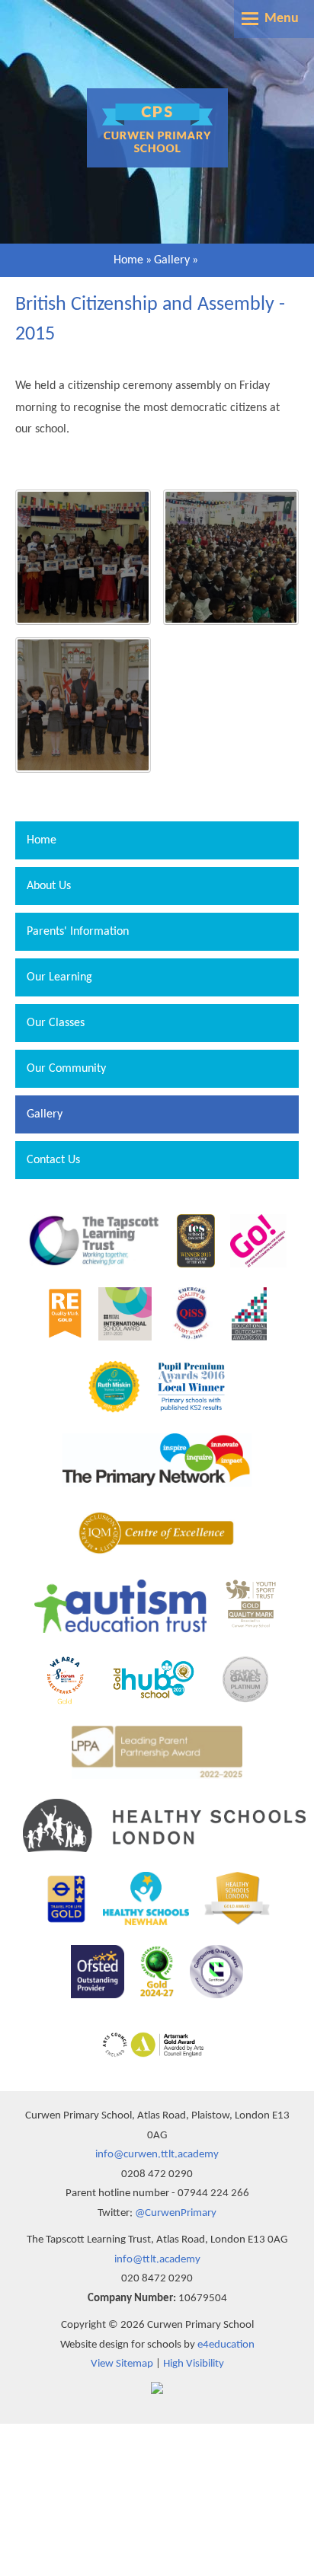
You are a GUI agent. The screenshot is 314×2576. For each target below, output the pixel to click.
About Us (49, 886)
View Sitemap (122, 2364)
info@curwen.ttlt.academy (157, 2155)
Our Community (66, 1069)
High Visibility (194, 2364)
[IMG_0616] (231, 557)
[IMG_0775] (83, 557)
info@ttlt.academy (157, 2260)
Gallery (172, 260)
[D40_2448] (83, 705)
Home (128, 260)
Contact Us (53, 1160)
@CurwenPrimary (176, 2213)
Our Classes (56, 1023)
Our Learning (59, 977)
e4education (226, 2345)
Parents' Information (78, 932)
